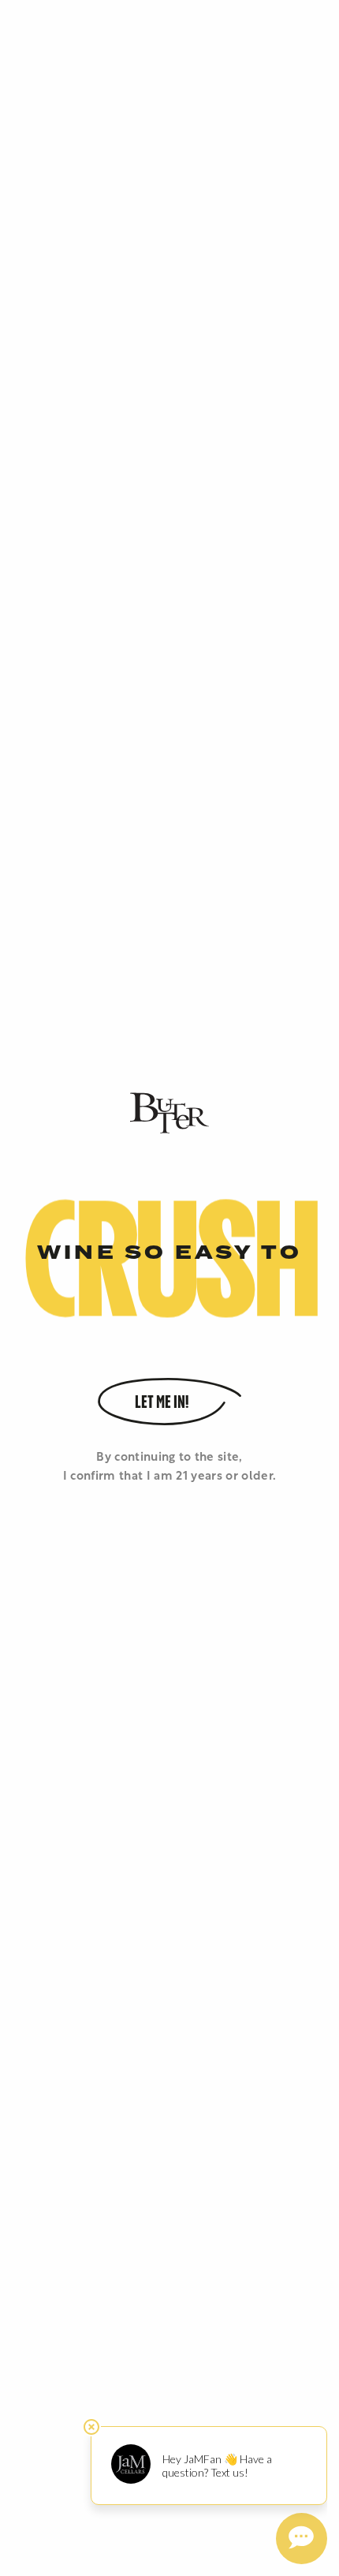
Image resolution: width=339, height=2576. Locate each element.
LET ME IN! (162, 1403)
